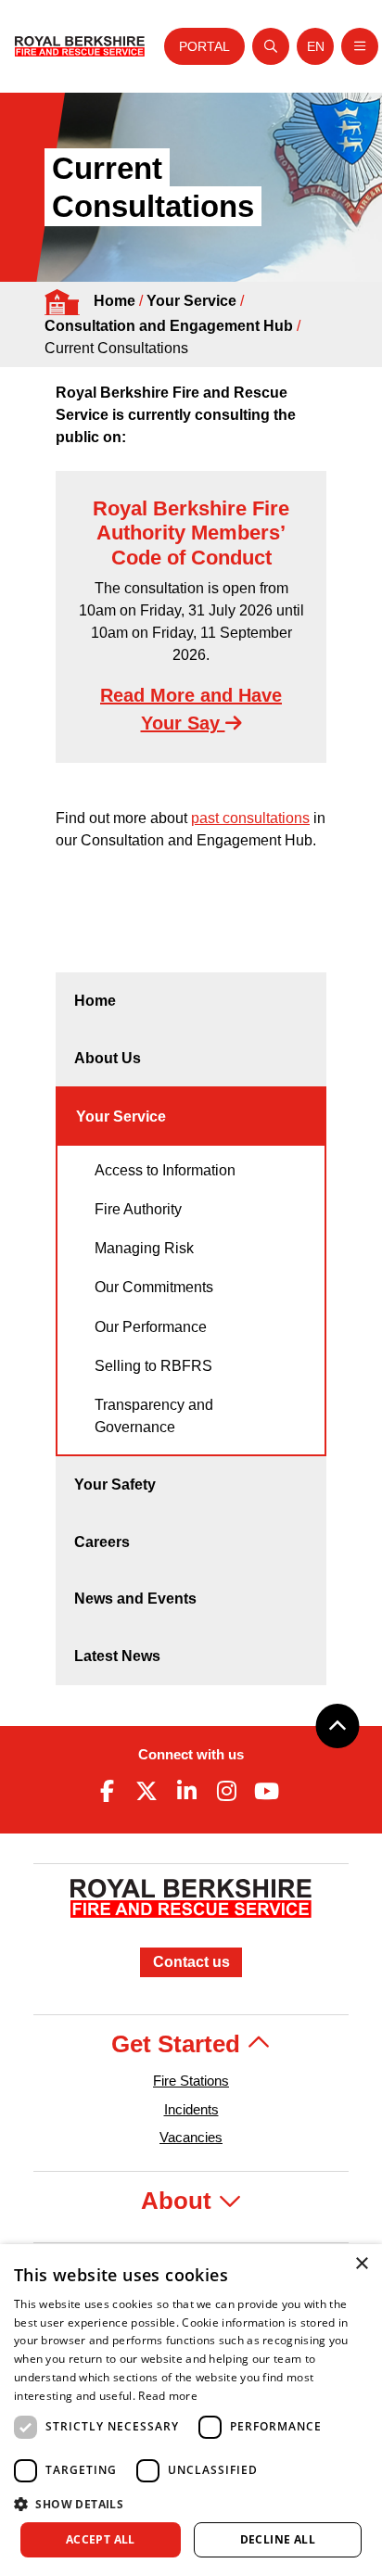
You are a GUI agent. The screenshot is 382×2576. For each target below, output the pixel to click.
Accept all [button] (101, 2539)
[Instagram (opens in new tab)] (227, 1791)
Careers (102, 1542)
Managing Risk (144, 1248)
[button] (191, 2504)
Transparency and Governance (154, 1416)
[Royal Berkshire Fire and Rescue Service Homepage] (80, 47)
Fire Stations (191, 2081)
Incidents (191, 2109)
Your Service (191, 301)
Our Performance (151, 1327)
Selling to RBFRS (153, 1366)
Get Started (179, 2044)
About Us (108, 1058)
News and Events (135, 1599)
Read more (168, 2396)
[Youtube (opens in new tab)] (267, 1791)
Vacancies (191, 2137)
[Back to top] (337, 1726)
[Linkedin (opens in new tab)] (186, 1791)
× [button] (361, 2264)
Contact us (191, 1962)
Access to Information (165, 1170)
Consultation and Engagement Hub (169, 326)
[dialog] (191, 2410)
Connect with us (191, 1754)
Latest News (117, 1656)
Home (115, 301)
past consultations (250, 818)
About (179, 2201)
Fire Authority (138, 1209)
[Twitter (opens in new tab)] (146, 1791)
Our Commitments (154, 1287)
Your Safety (115, 1485)
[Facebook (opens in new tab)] (107, 1791)
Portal (204, 46)
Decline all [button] (278, 2539)
